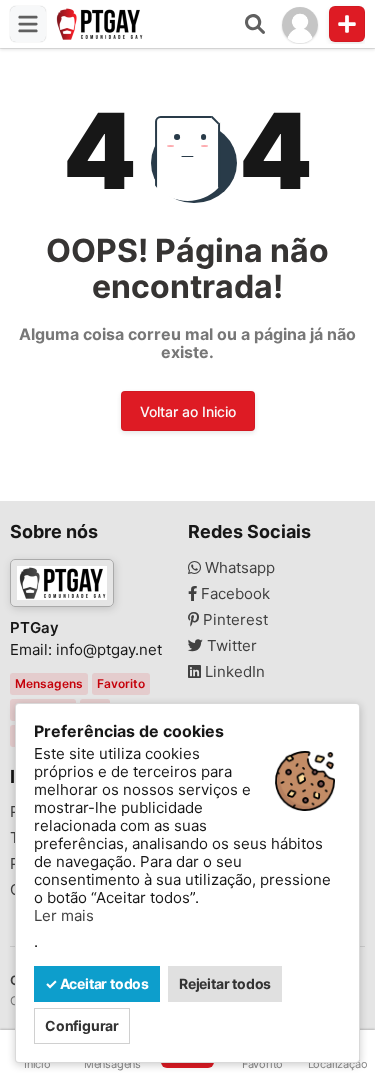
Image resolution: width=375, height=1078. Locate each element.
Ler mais (64, 916)
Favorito (121, 683)
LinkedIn (233, 672)
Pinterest (233, 620)
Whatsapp (238, 568)
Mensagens (49, 683)
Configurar (82, 1025)
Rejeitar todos (225, 983)
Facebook (233, 594)
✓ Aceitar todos (97, 983)
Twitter (230, 646)
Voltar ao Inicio (188, 411)
